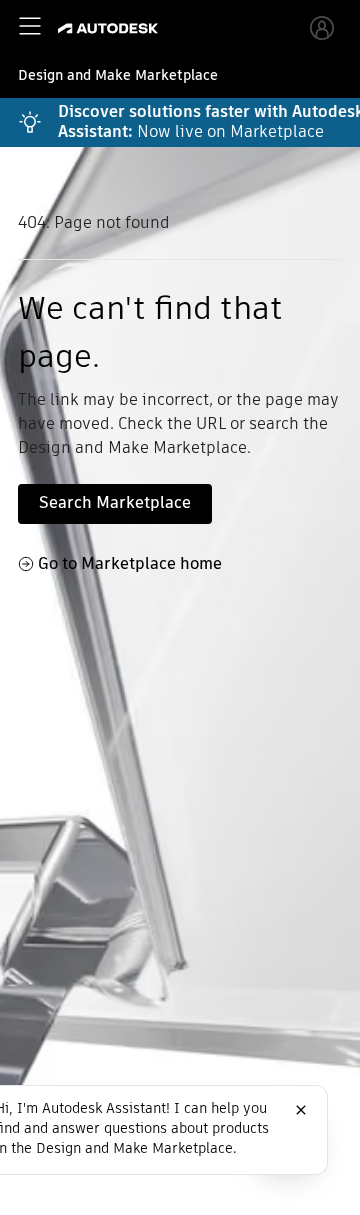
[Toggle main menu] (30, 26)
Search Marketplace (115, 502)
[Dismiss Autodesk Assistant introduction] (301, 1110)
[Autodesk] (110, 28)
